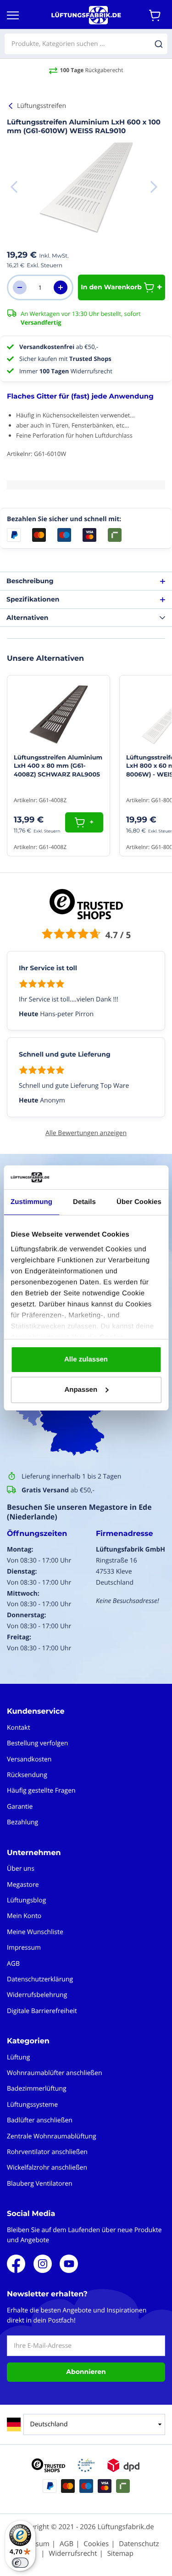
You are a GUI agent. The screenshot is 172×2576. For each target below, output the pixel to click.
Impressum (24, 1948)
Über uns (21, 1869)
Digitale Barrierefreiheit (42, 2011)
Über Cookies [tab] (139, 1202)
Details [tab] (84, 1202)
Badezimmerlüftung (37, 2089)
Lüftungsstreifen (42, 106)
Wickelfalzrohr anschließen (47, 2168)
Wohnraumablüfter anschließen (55, 2073)
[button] (154, 187)
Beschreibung (30, 581)
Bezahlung (22, 1822)
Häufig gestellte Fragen (41, 1791)
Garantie (20, 1807)
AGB (13, 1964)
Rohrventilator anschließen (47, 2152)
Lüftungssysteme (32, 2105)
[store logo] (86, 15)
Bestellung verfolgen (37, 1743)
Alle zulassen (86, 1359)
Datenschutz (139, 2544)
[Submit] (159, 44)
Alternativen (27, 618)
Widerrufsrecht (73, 2554)
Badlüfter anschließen (40, 2120)
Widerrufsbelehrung (37, 1995)
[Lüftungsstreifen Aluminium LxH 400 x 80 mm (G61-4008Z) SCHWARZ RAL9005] (58, 714)
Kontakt (19, 1728)
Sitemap (120, 2554)
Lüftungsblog (26, 1900)
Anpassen (81, 1390)
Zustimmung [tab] (31, 1202)
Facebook (16, 2264)
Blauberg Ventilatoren (40, 2184)
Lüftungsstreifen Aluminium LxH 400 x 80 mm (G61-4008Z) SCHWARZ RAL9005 (58, 766)
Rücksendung (27, 1775)
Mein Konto (24, 1916)
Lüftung (18, 2057)
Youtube (69, 2264)
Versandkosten (29, 1759)
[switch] (20, 2563)
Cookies (96, 2544)
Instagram (43, 2264)
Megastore (23, 1885)
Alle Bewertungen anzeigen (86, 1133)
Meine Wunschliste (35, 1932)
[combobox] (86, 44)
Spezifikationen (33, 599)
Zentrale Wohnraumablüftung (52, 2136)
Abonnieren (86, 2372)
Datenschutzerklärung (40, 1979)
